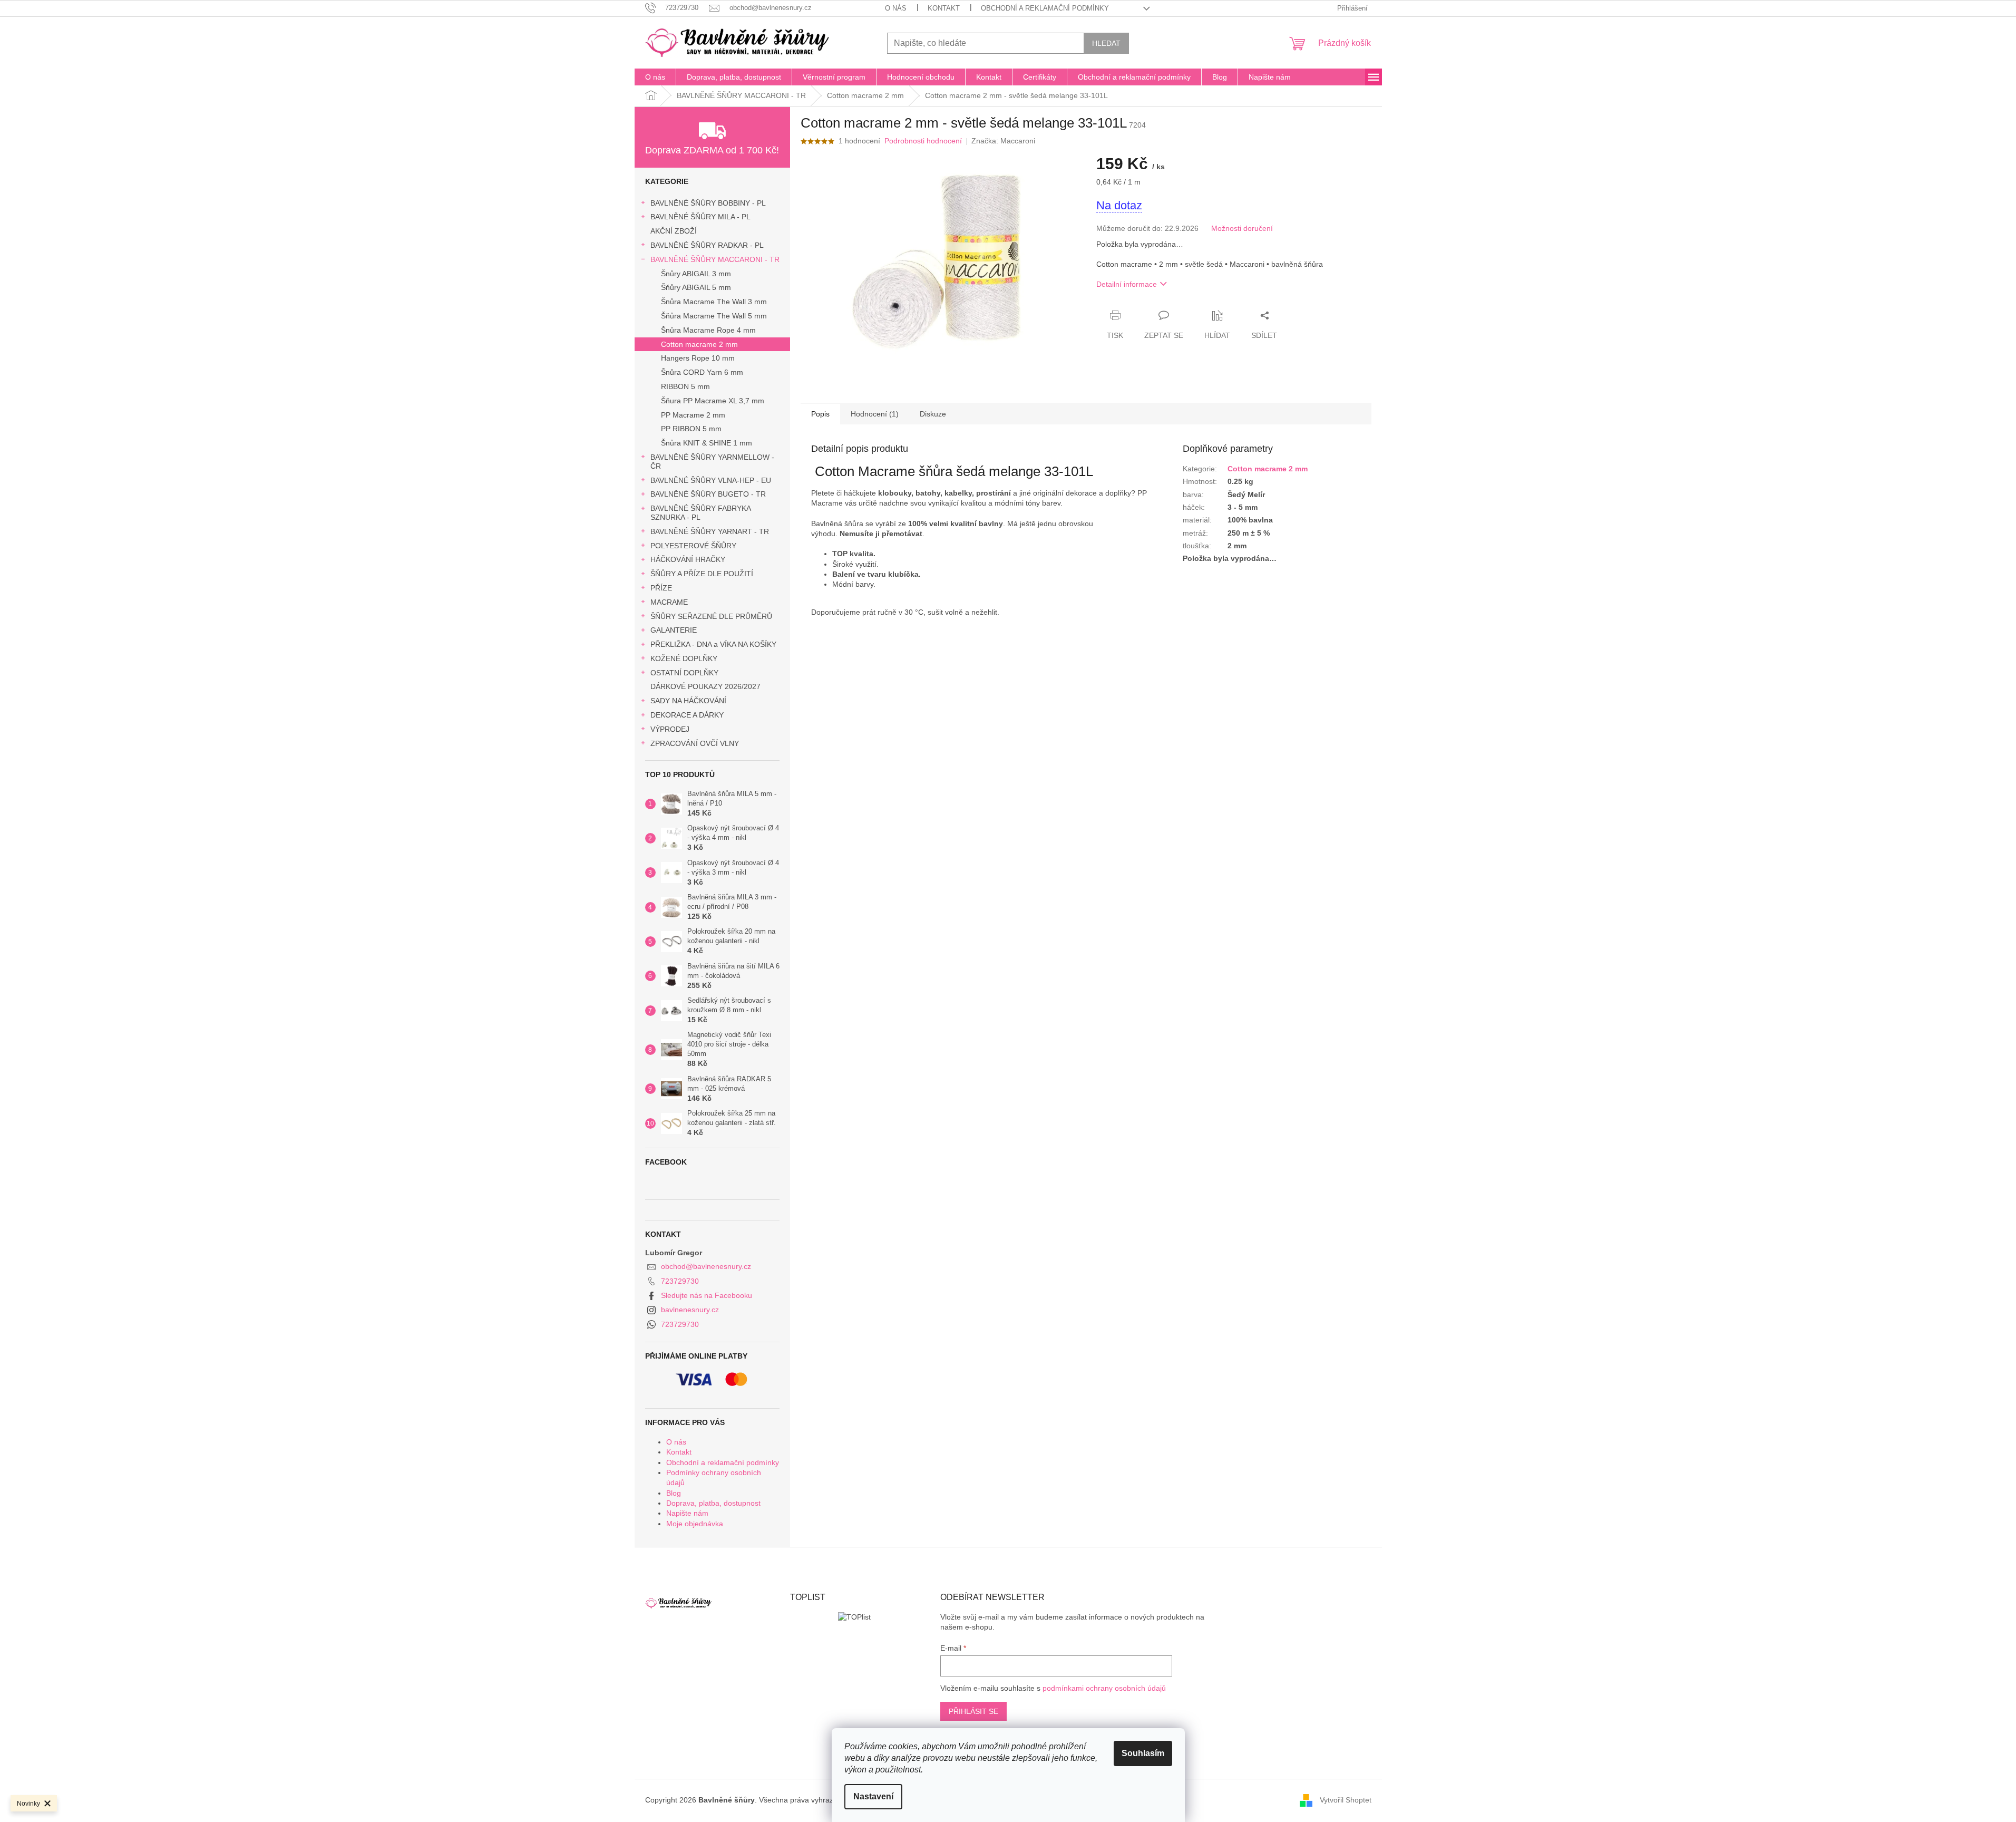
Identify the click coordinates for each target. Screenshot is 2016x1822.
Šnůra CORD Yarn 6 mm (702, 372)
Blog (674, 1493)
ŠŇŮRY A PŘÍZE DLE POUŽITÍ (702, 574)
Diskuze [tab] (933, 414)
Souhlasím (1143, 1753)
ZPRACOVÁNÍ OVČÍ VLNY (695, 743)
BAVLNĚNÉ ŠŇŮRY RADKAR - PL (707, 245)
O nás (896, 8)
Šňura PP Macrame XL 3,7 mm (713, 401)
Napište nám (687, 1513)
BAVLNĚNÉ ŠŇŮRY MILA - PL (700, 217)
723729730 (680, 1281)
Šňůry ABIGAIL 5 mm (696, 287)
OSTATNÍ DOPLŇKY (684, 673)
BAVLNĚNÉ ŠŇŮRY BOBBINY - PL (708, 203)
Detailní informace (1127, 284)
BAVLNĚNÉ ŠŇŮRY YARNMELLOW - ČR (712, 462)
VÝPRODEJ (670, 729)
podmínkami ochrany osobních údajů (1104, 1688)
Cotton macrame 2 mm (699, 344)
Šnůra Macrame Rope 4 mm (708, 330)
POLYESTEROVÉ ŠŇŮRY (693, 546)
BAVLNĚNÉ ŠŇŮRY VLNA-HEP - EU (711, 480)
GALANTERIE (674, 630)
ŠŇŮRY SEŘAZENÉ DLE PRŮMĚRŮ (711, 616)
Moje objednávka (695, 1524)
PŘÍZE (661, 588)
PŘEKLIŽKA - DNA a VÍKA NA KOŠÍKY (713, 644)
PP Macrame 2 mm (693, 415)
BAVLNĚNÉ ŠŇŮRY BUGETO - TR (708, 494)
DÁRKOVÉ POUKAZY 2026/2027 (705, 686)
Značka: (1003, 141)
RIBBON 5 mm (685, 386)
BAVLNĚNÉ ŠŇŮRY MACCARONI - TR (715, 259)
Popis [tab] (820, 414)
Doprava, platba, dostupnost (713, 1503)
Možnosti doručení (1242, 228)
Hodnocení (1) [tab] (875, 414)
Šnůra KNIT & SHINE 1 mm (707, 443)
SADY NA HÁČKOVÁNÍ (688, 701)
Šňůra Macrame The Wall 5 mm (714, 316)
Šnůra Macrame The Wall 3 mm (714, 302)
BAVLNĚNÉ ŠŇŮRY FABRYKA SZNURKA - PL (700, 513)
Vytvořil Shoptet (1346, 1800)
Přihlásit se (973, 1711)
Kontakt (944, 8)
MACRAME (669, 602)
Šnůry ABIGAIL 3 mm (696, 274)
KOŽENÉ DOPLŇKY (684, 658)
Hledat (1106, 43)
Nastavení (873, 1796)
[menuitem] (655, 77)
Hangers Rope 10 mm (698, 358)
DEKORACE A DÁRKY (687, 715)
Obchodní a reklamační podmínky (1045, 8)
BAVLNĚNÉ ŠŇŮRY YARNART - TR (710, 531)
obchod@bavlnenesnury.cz (706, 1266)
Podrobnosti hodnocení (923, 141)
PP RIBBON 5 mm (691, 429)
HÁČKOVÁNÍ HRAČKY (688, 559)
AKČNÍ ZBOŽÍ (674, 231)
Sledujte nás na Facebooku (707, 1295)
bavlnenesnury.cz (690, 1310)
